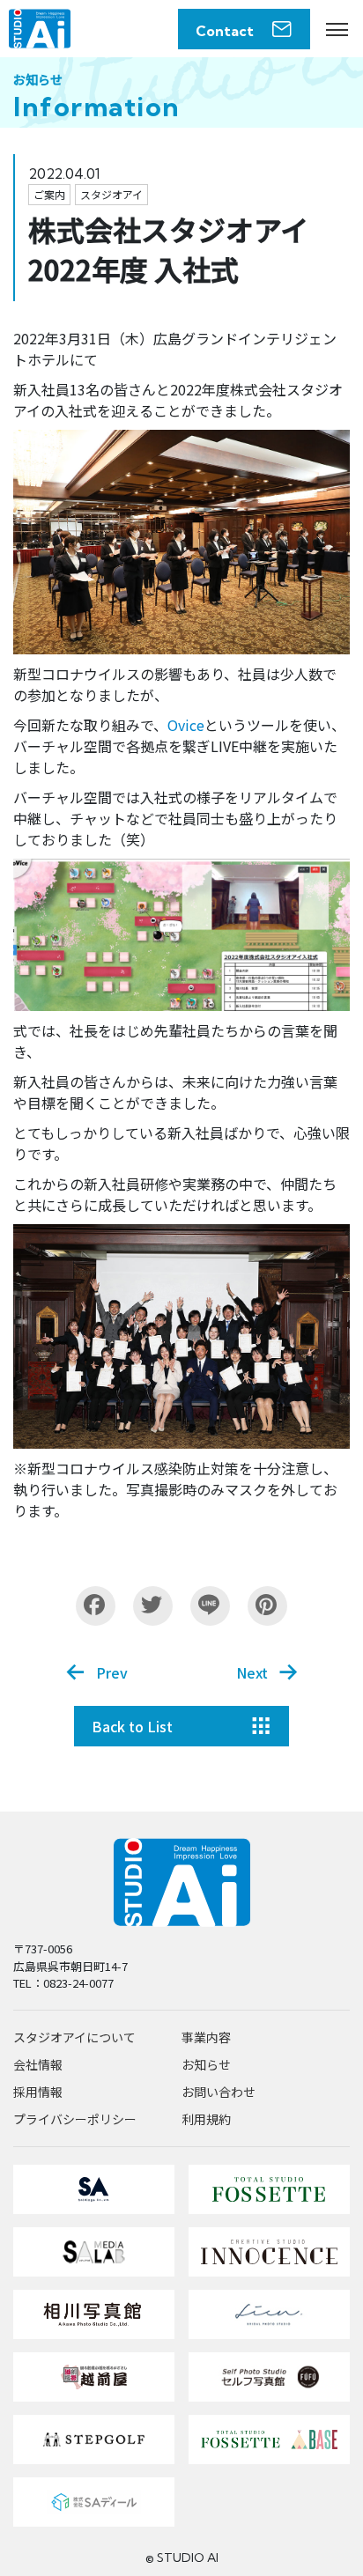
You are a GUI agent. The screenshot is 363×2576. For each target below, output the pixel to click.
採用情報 (38, 2092)
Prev (112, 1672)
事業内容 (206, 2037)
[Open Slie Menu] (337, 29)
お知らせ (206, 2064)
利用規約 (206, 2119)
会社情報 (38, 2064)
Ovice (186, 725)
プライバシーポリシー (75, 2119)
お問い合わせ (219, 2092)
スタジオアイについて (74, 2037)
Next (252, 1672)
